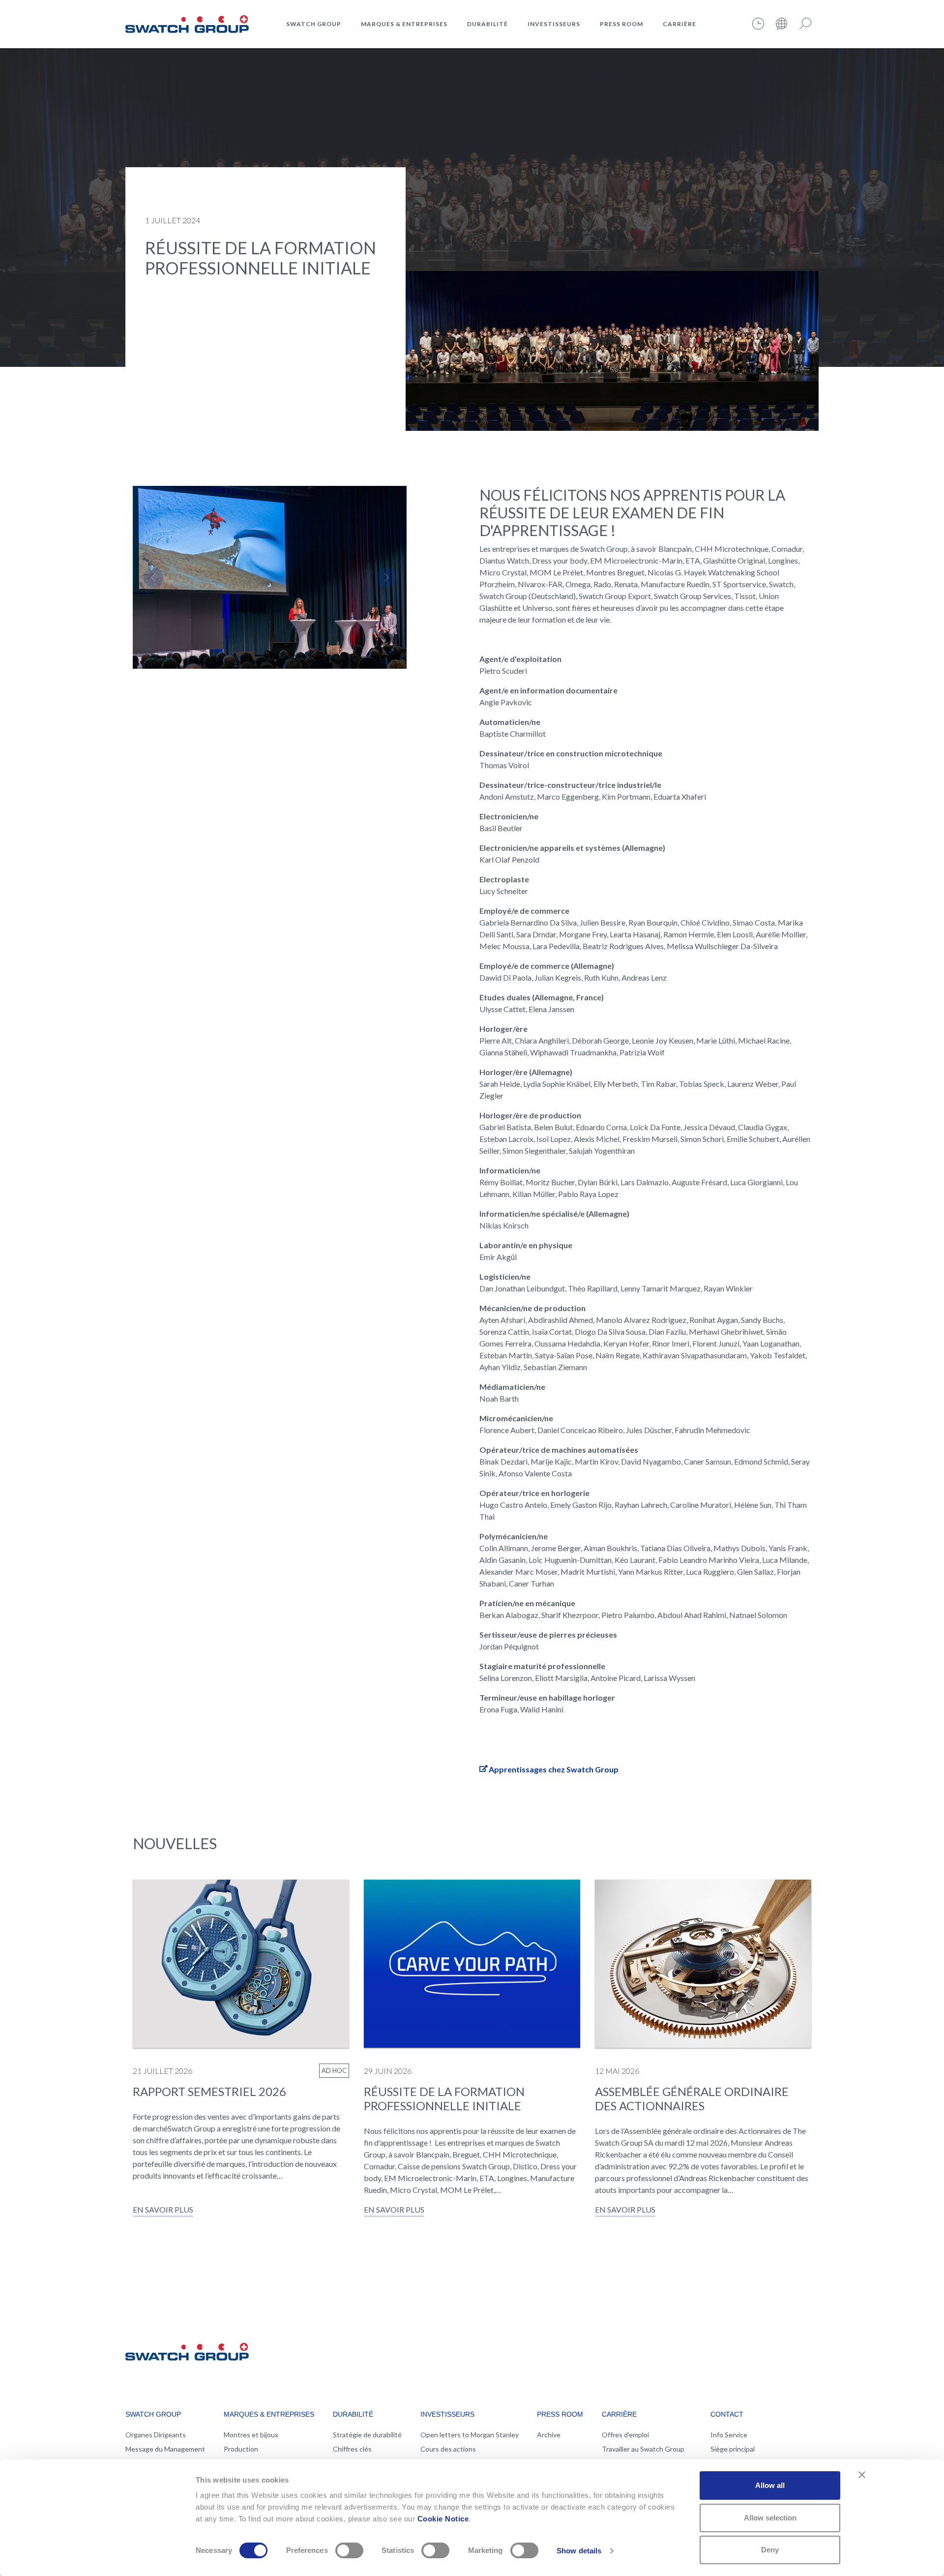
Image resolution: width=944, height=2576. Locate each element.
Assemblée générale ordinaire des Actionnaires (692, 2098)
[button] (153, 577)
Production (241, 2449)
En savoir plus (163, 2209)
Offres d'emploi (625, 2435)
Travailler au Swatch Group (643, 2449)
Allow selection (770, 2518)
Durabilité (487, 24)
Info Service (729, 2435)
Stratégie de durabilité (367, 2435)
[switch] (349, 2550)
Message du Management (165, 2449)
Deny (770, 2550)
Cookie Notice (443, 2519)
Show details (579, 2551)
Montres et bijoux (251, 2435)
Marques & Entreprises (404, 24)
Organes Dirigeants (156, 2435)
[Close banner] (862, 2475)
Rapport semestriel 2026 (209, 2091)
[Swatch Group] (187, 23)
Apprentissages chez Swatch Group (554, 1769)
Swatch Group (314, 24)
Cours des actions (448, 2449)
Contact (727, 2414)
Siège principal (733, 2449)
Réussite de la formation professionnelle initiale (444, 2098)
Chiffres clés (352, 2449)
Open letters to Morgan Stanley (470, 2435)
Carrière (679, 24)
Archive (549, 2435)
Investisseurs (554, 24)
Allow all (770, 2485)
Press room (621, 24)
